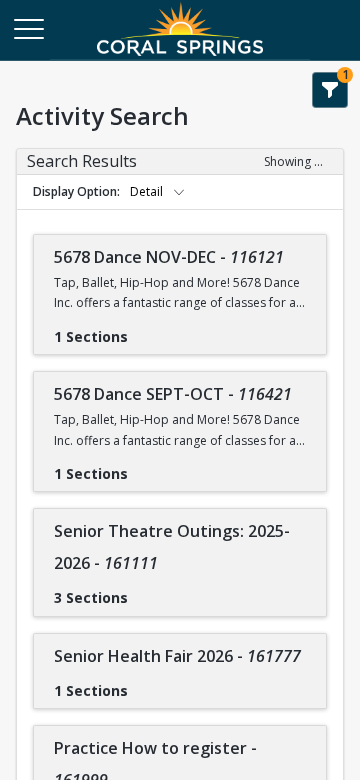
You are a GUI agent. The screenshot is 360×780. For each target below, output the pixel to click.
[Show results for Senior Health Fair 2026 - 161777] (144, 684)
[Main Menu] (28, 28)
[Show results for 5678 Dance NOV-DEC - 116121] (144, 330)
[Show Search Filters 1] (330, 90)
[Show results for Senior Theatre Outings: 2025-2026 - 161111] (144, 591)
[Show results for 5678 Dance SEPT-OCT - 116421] (144, 467)
